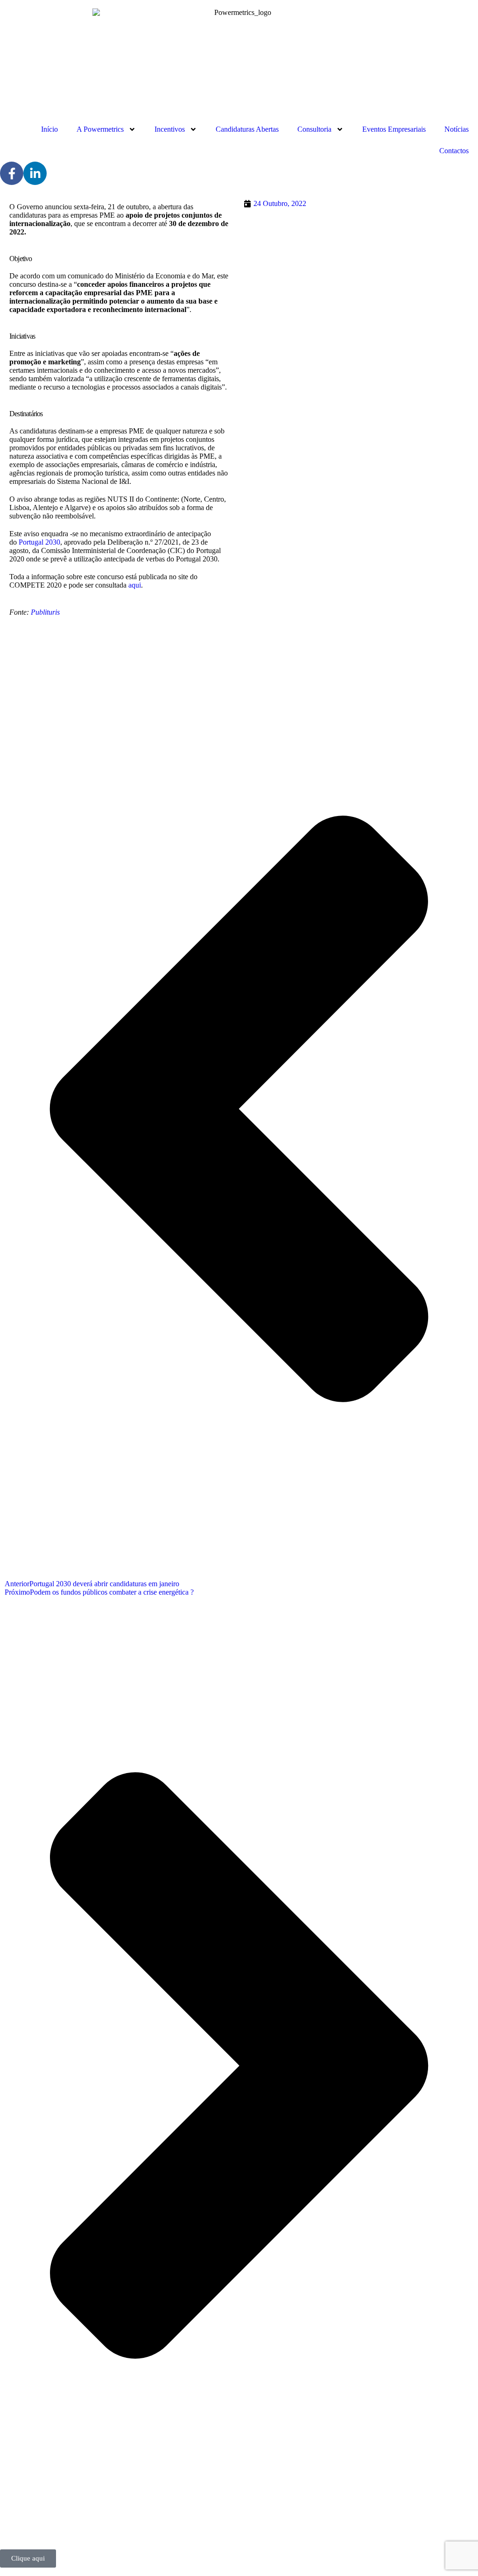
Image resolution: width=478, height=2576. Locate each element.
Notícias (457, 129)
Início (49, 129)
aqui (135, 585)
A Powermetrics (100, 129)
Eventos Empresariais (394, 129)
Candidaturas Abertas (247, 129)
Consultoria (314, 129)
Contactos (454, 151)
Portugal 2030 (39, 542)
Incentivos (170, 129)
